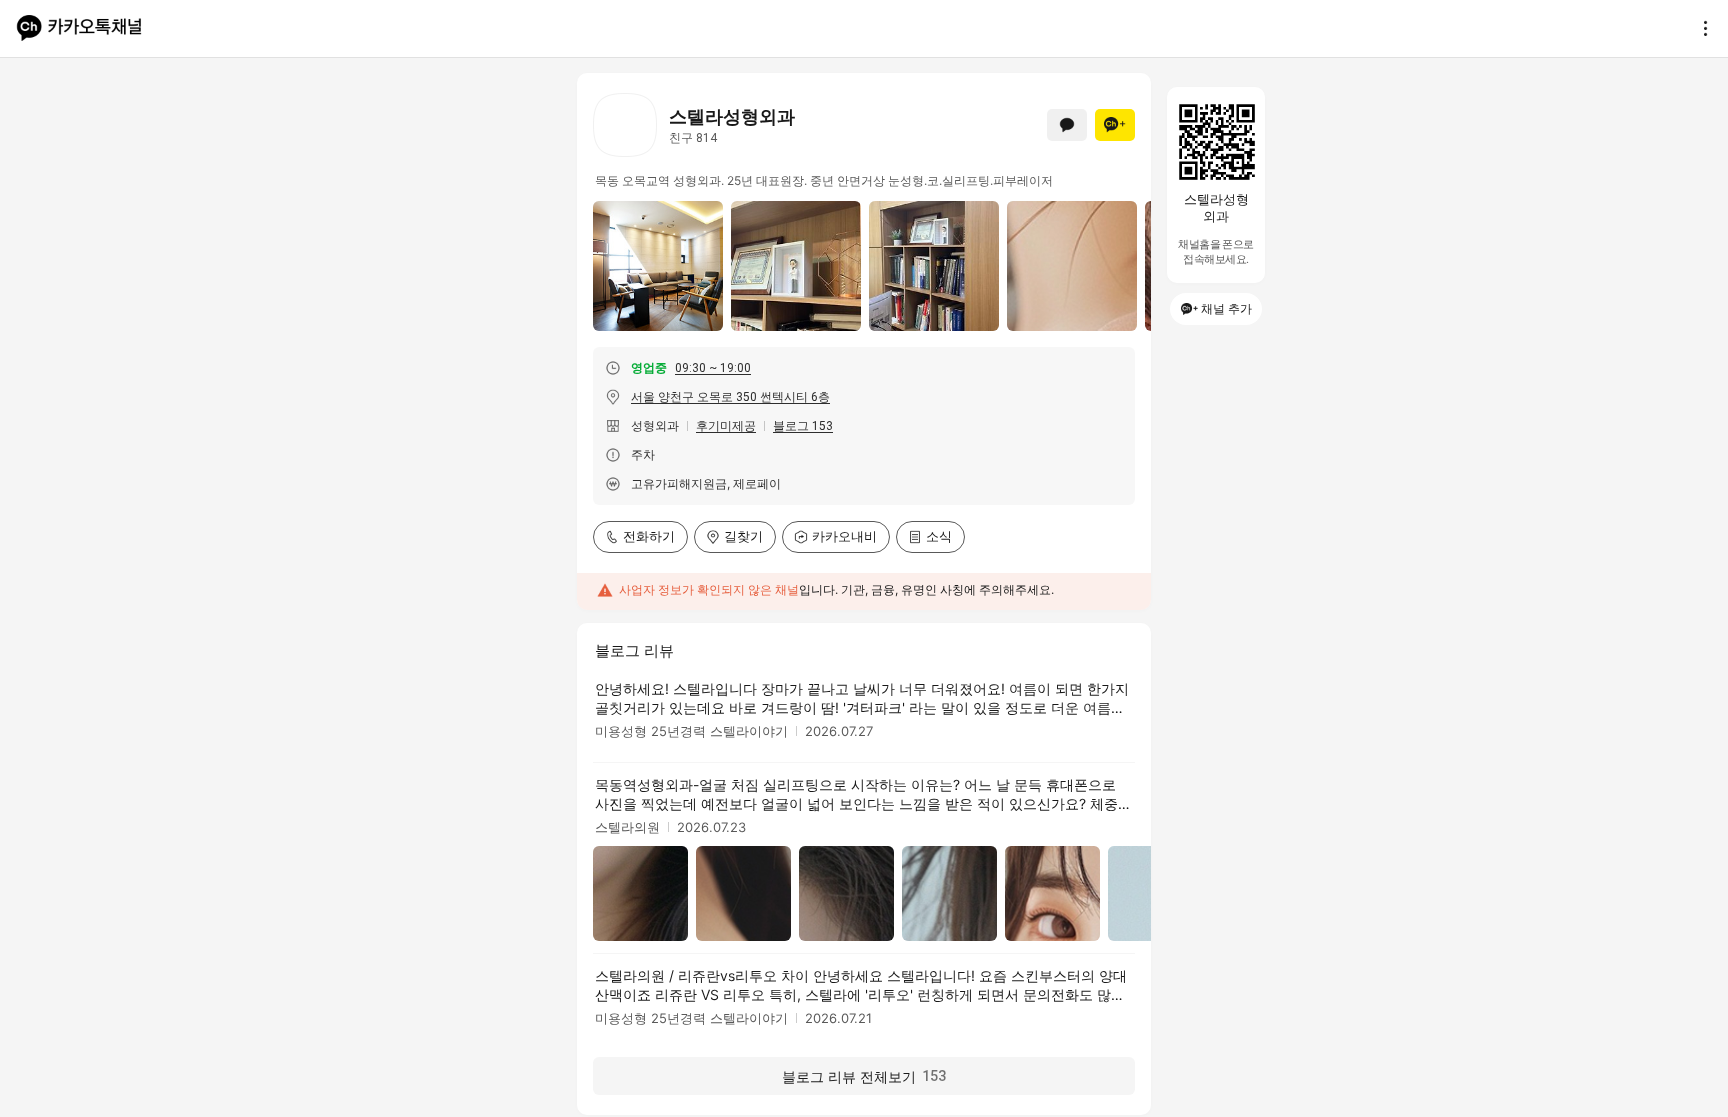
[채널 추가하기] (1115, 125)
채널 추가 (1226, 308)
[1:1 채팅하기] (1067, 125)
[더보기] (1700, 28)
